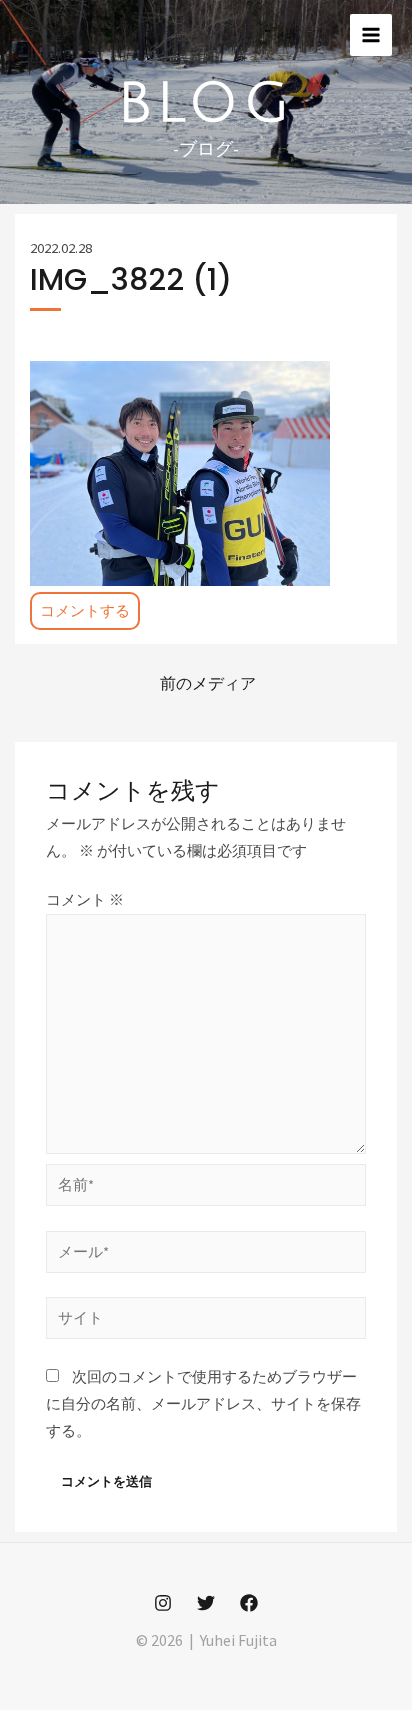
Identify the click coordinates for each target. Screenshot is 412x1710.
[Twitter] (206, 1603)
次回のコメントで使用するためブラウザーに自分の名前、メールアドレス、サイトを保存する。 (203, 1404)
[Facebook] (249, 1603)
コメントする (85, 611)
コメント (85, 900)
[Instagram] (163, 1603)
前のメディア (208, 683)
